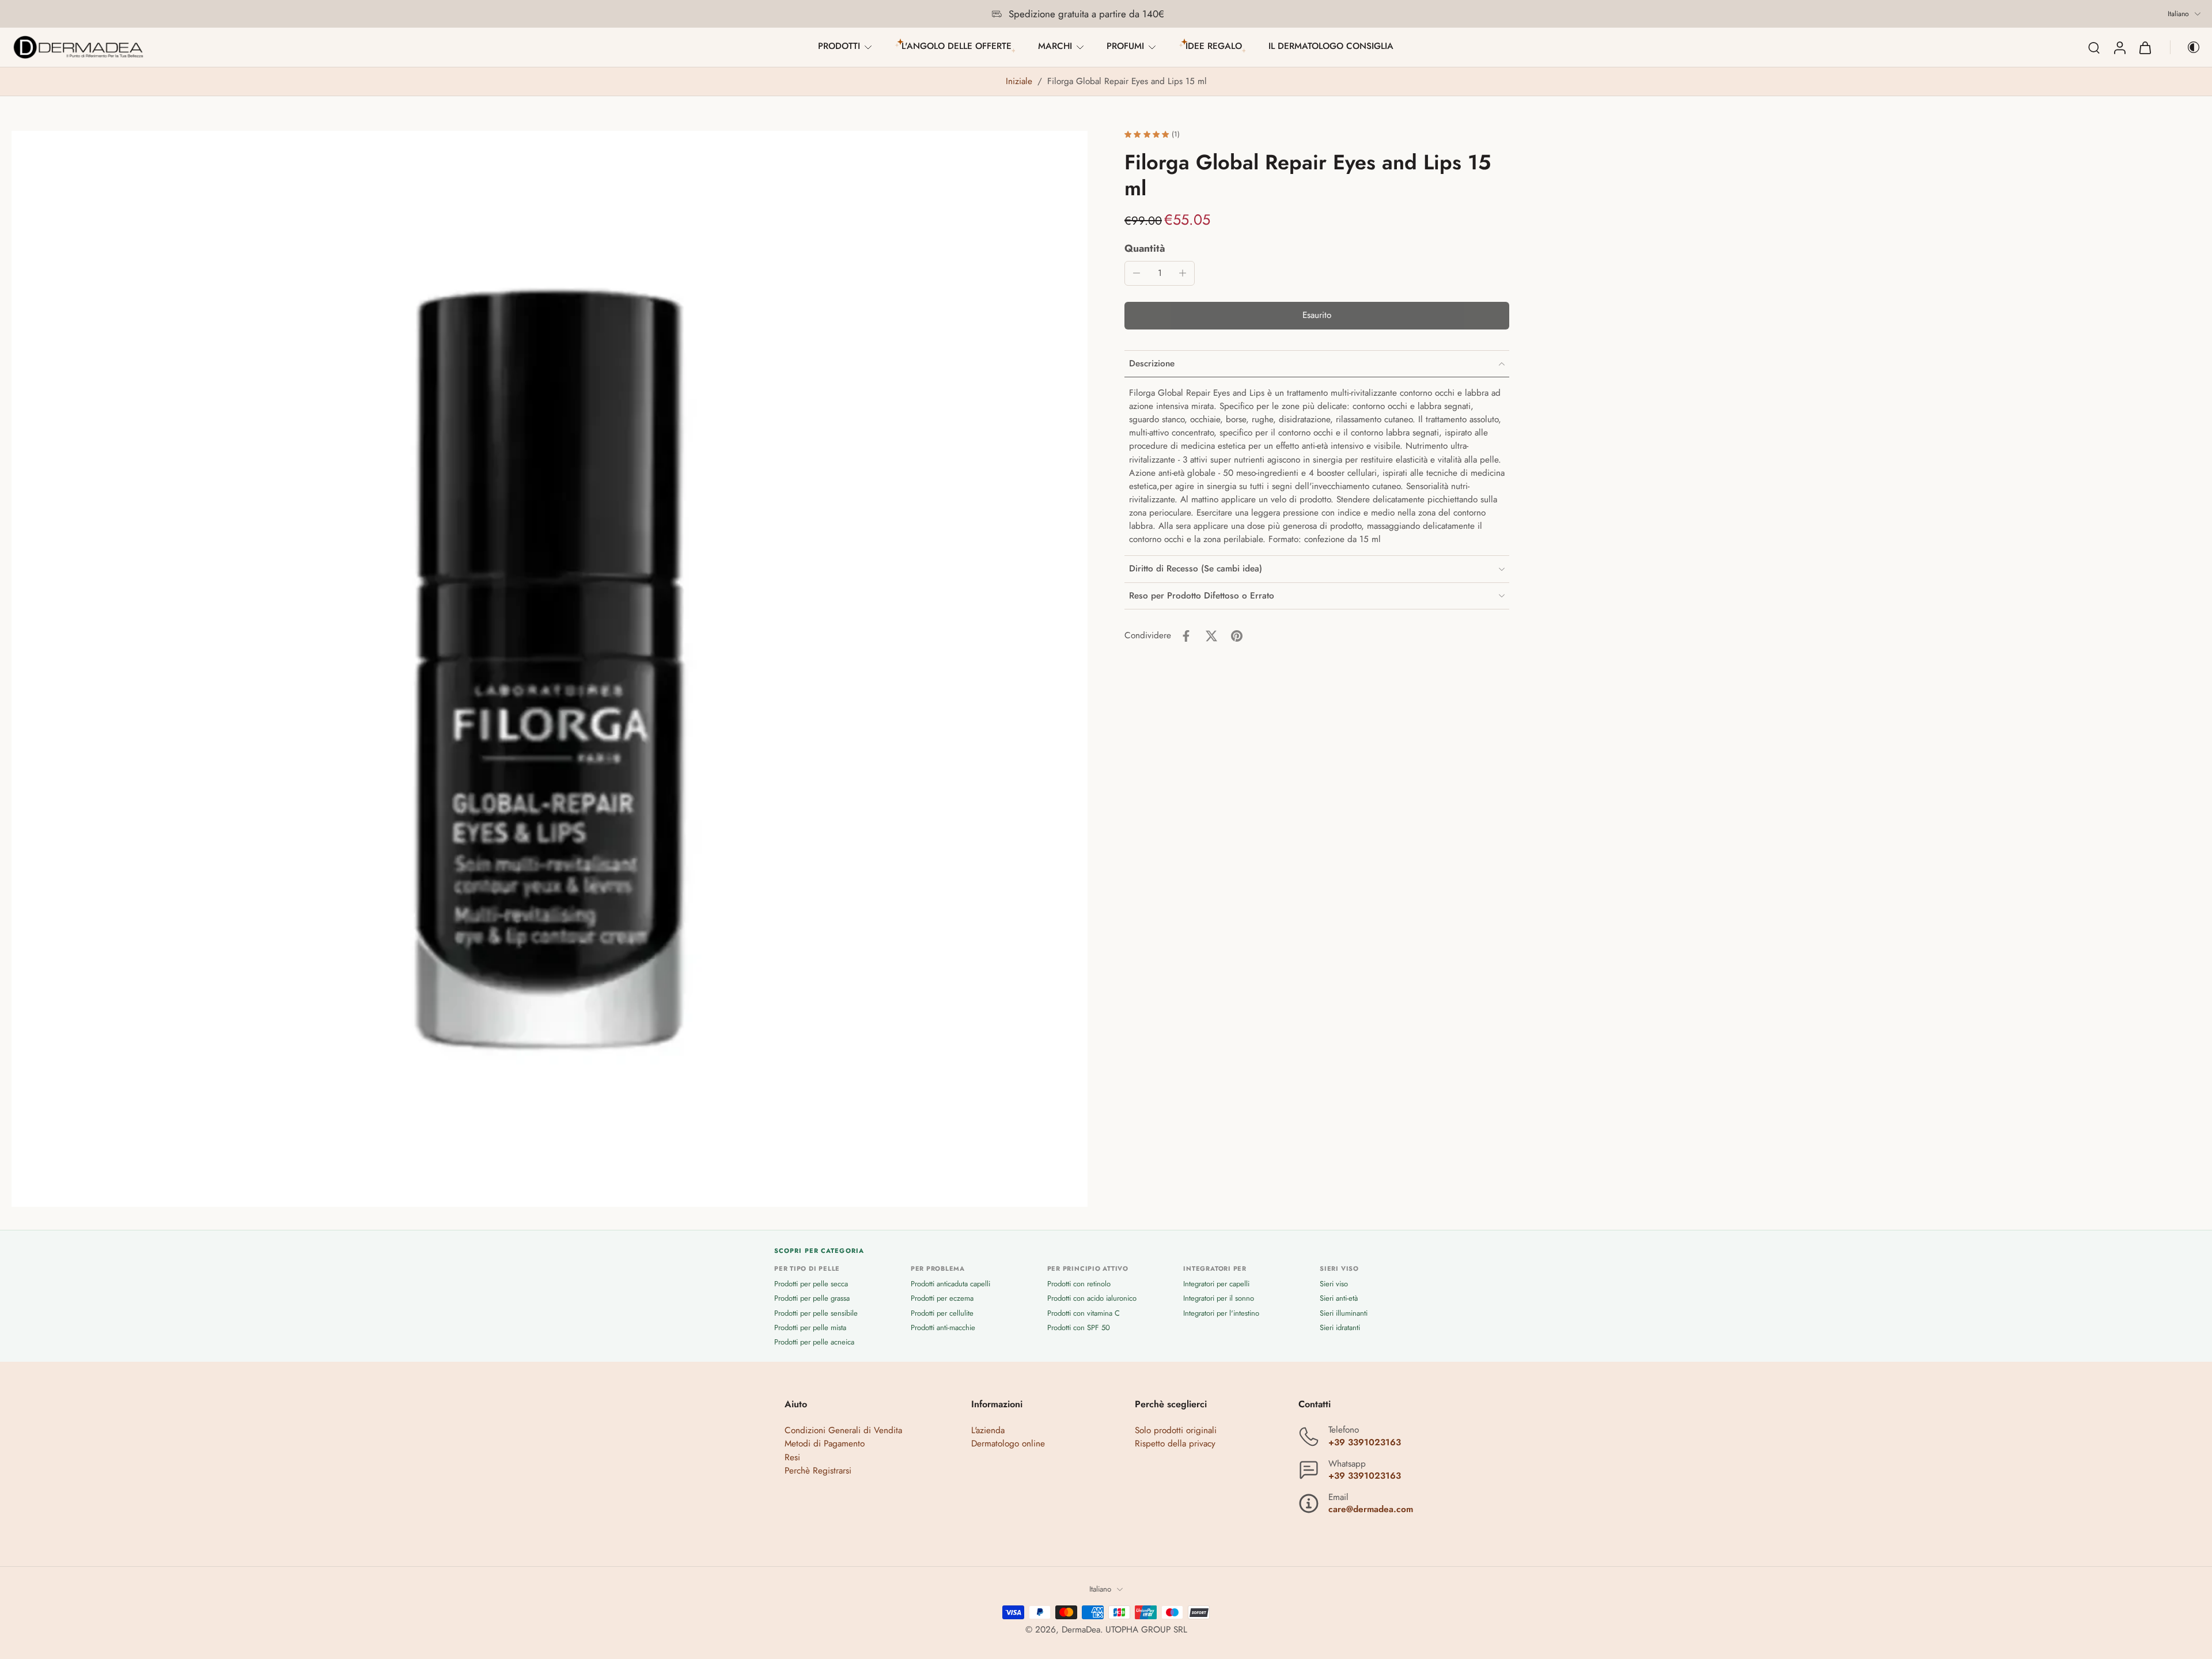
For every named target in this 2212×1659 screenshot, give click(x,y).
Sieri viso (1334, 1284)
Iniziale (1020, 81)
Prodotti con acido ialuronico (1092, 1299)
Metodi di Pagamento (825, 1444)
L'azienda (988, 1431)
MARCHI (1055, 46)
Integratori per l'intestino (1221, 1313)
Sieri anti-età (1339, 1299)
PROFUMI (1125, 46)
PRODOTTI (839, 46)
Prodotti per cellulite (942, 1313)
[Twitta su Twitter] (1211, 636)
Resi (792, 1457)
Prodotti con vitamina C (1084, 1313)
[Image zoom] (550, 669)
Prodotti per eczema (942, 1299)
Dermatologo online (1008, 1444)
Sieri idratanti (1340, 1327)
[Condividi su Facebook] (1186, 636)
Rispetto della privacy (1175, 1444)
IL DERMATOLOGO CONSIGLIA (1331, 46)
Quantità (1145, 248)
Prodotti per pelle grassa (812, 1299)
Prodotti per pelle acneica (814, 1342)
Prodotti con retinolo (1079, 1284)
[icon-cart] (2145, 47)
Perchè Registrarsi (818, 1471)
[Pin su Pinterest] (1237, 636)
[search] (2094, 47)
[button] (1317, 316)
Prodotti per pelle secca (811, 1284)
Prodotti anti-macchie (943, 1327)
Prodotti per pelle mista (810, 1327)
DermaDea (1081, 1630)
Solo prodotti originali (1176, 1431)
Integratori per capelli (1216, 1284)
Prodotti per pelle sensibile (816, 1313)
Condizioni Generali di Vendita (843, 1431)
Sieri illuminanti (1344, 1313)
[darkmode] (2186, 47)
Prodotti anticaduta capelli (950, 1284)
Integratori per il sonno (1219, 1299)
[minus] (1137, 273)
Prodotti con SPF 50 (1079, 1327)
